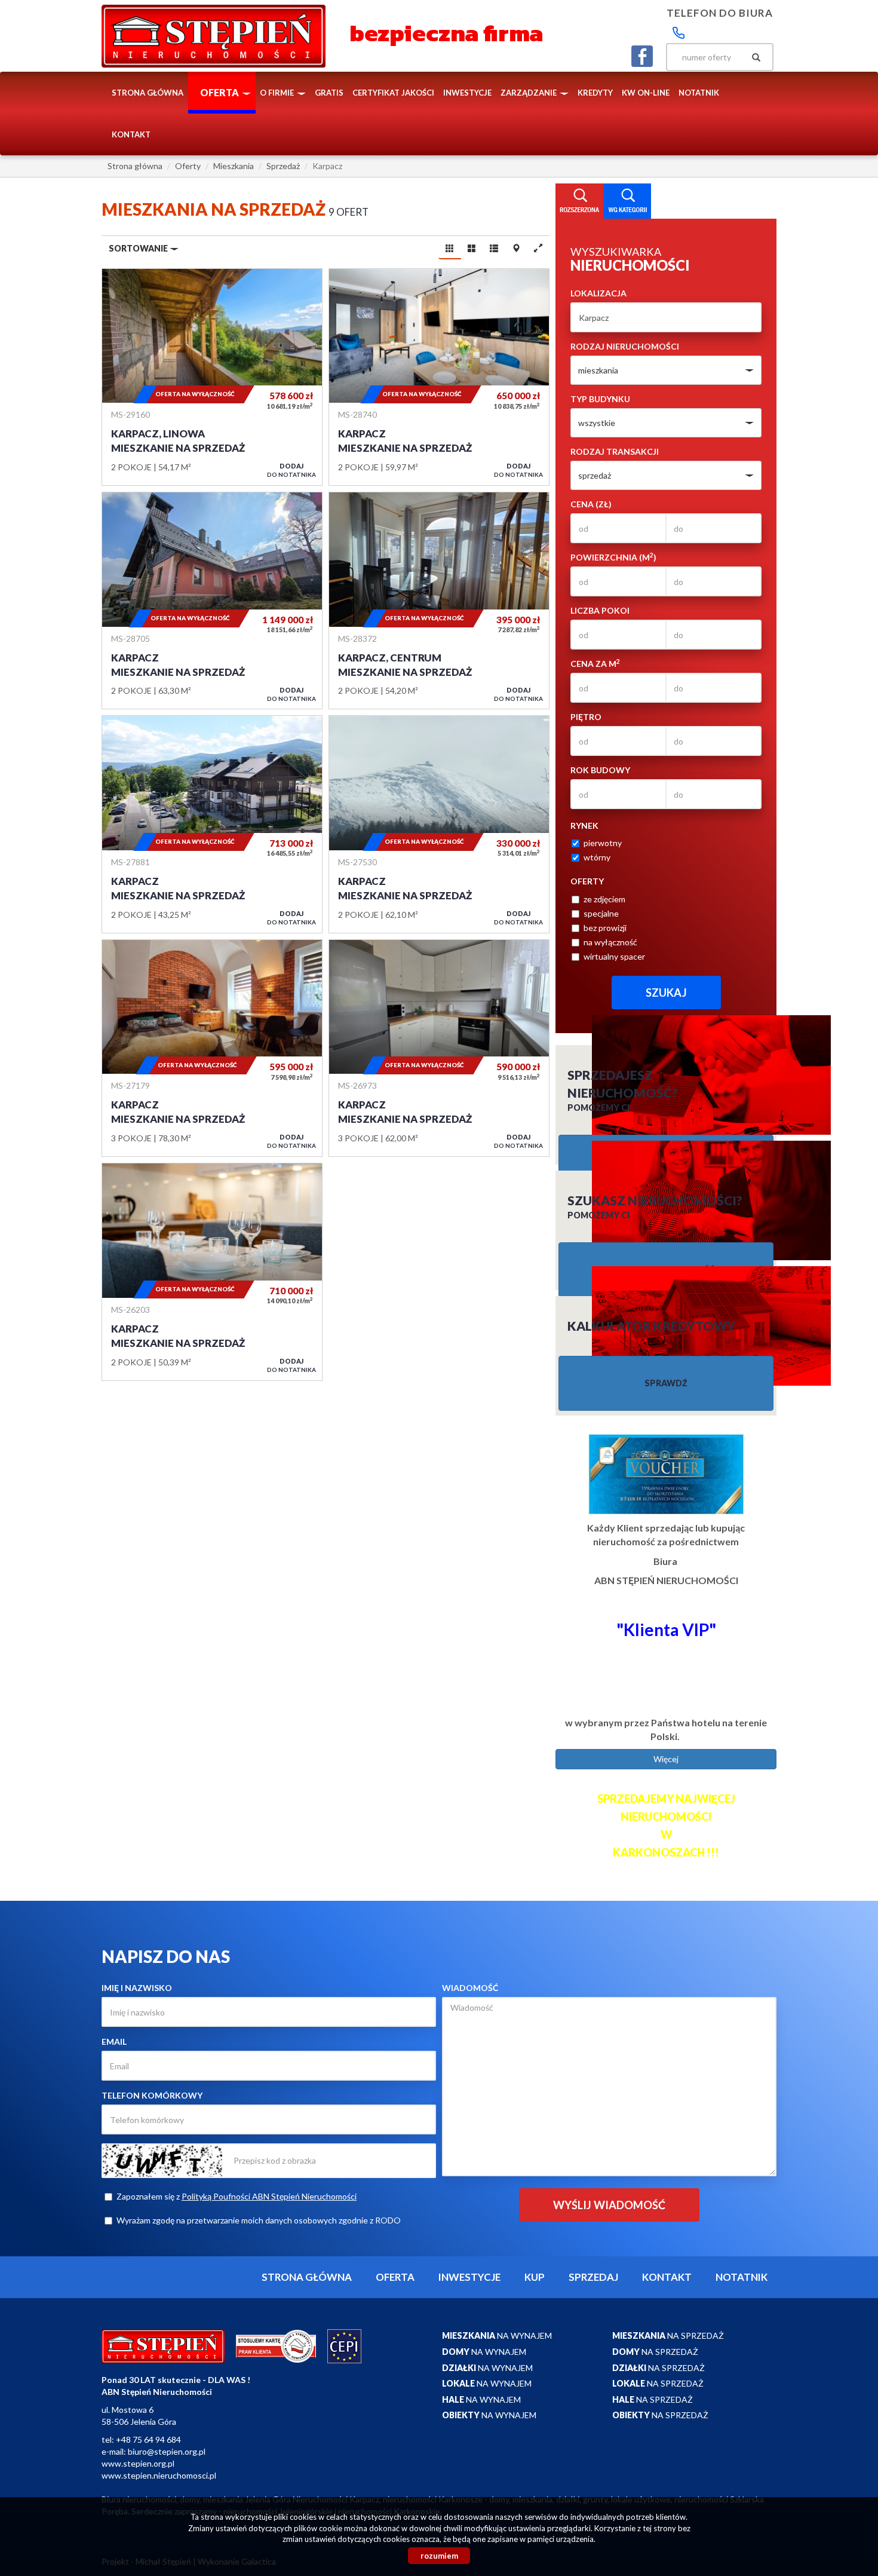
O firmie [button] (278, 93)
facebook (642, 56)
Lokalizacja (598, 293)
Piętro (586, 717)
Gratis (329, 93)
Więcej (666, 1759)
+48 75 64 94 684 (148, 2439)
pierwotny (603, 843)
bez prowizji (605, 928)
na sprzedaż (668, 2335)
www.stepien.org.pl (138, 2463)
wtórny (597, 857)
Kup (535, 2277)
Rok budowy (600, 770)
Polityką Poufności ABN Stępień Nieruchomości (269, 2196)
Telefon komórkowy (152, 2095)
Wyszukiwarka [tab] (579, 201)
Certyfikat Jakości (393, 93)
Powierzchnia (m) (613, 557)
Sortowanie (139, 248)
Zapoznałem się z (237, 2196)
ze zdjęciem (604, 899)
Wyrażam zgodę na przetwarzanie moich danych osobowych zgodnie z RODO (259, 2220)
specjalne (601, 913)
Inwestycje (467, 93)
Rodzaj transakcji (615, 451)
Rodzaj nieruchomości (625, 346)
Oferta (395, 2277)
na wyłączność (610, 942)
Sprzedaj (593, 2277)
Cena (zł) (591, 504)
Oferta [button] (220, 92)
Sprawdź (666, 1383)
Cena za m (595, 663)
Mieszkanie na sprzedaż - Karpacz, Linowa (212, 377)
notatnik (699, 93)
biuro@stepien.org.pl (167, 2451)
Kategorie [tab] (627, 201)
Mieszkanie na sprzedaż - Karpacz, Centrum (439, 601)
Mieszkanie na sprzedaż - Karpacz (439, 377)
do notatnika (291, 470)
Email (114, 2041)
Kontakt (131, 134)
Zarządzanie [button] (529, 93)
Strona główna (148, 93)
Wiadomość (470, 1988)
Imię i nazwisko (137, 1988)
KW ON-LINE (646, 93)
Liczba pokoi (600, 610)
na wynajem (497, 2335)
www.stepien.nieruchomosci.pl (159, 2475)
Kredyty (595, 93)
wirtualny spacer (614, 956)
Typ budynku (600, 399)
